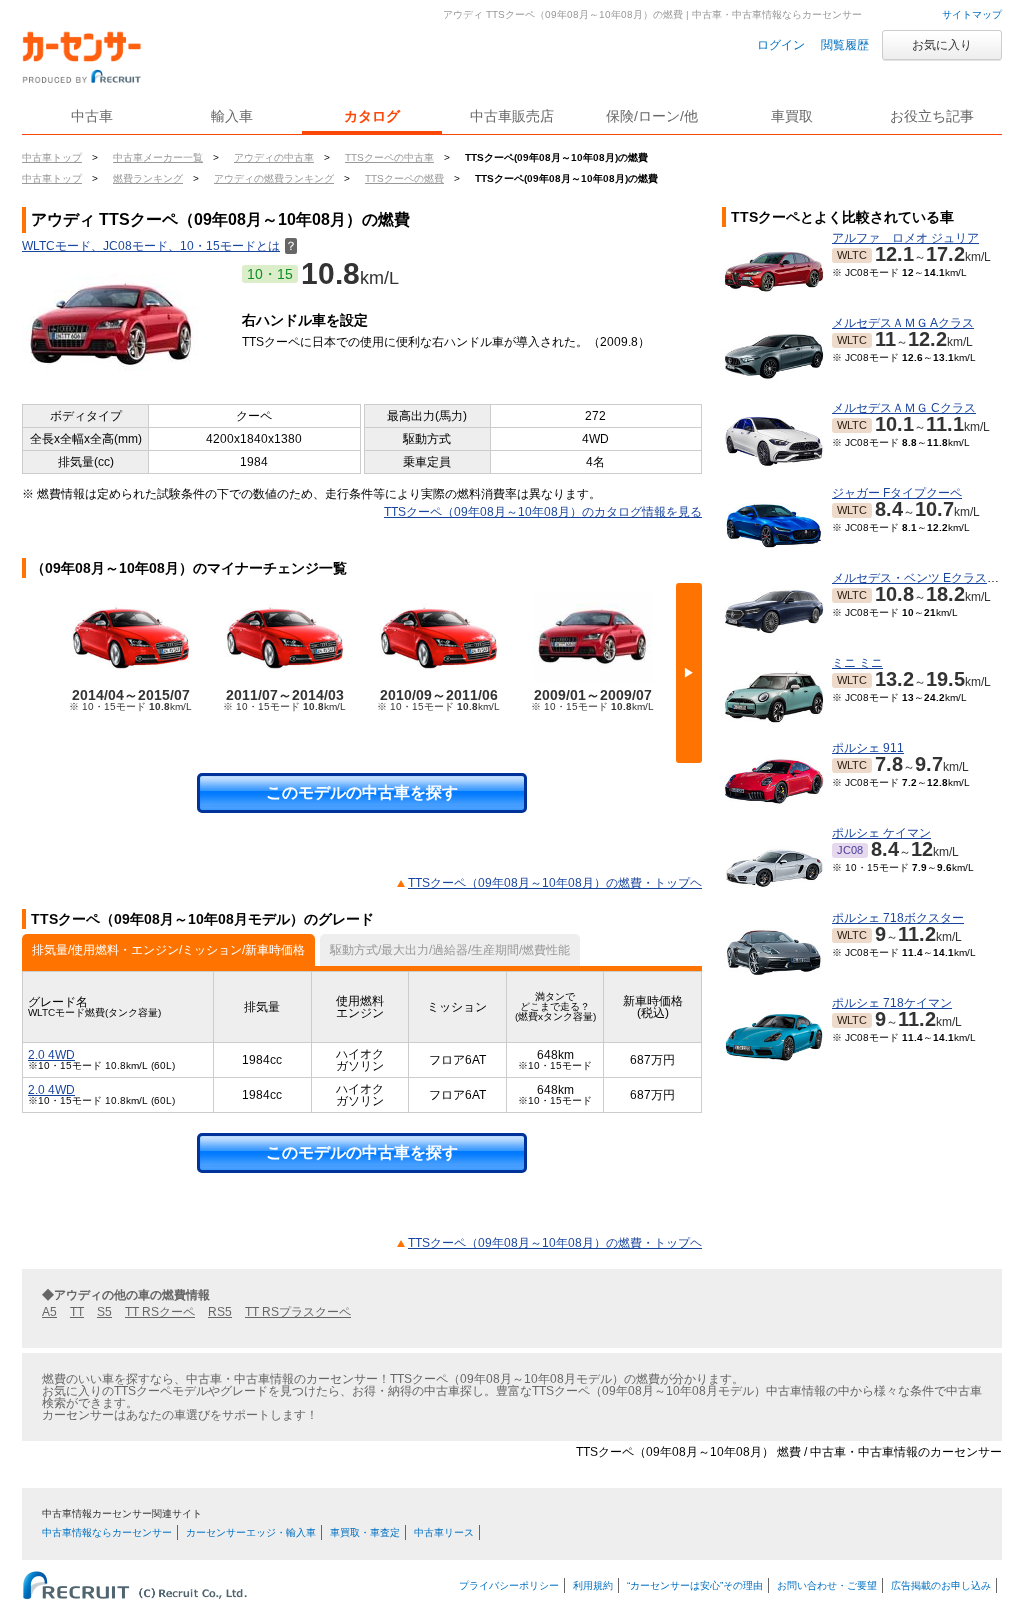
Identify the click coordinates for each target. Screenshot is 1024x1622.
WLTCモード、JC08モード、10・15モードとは (159, 246)
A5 (49, 1312)
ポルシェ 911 (868, 748)
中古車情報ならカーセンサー (107, 1532)
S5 (104, 1312)
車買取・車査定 (365, 1532)
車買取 (792, 116)
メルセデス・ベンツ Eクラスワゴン (927, 578)
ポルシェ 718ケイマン (892, 1003)
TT (77, 1312)
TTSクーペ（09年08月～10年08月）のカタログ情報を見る (543, 512)
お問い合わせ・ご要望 (827, 1585)
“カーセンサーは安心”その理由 (695, 1585)
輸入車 (232, 116)
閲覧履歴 (845, 45)
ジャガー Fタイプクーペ (897, 493)
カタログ (372, 116)
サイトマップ (972, 14)
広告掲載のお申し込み (941, 1585)
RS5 (220, 1312)
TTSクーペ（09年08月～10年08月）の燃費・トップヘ (555, 883)
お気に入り (942, 45)
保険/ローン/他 (652, 116)
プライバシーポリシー (509, 1585)
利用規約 (593, 1585)
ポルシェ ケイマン (881, 833)
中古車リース (444, 1532)
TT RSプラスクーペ (298, 1312)
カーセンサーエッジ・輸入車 (251, 1532)
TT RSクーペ (160, 1312)
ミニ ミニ (857, 663)
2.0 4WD (51, 1055)
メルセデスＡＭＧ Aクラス (903, 323)
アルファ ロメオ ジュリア (905, 238)
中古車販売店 (512, 116)
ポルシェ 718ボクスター (898, 918)
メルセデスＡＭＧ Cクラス (904, 408)
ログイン (781, 45)
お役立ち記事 (932, 116)
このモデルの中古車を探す (362, 792)
